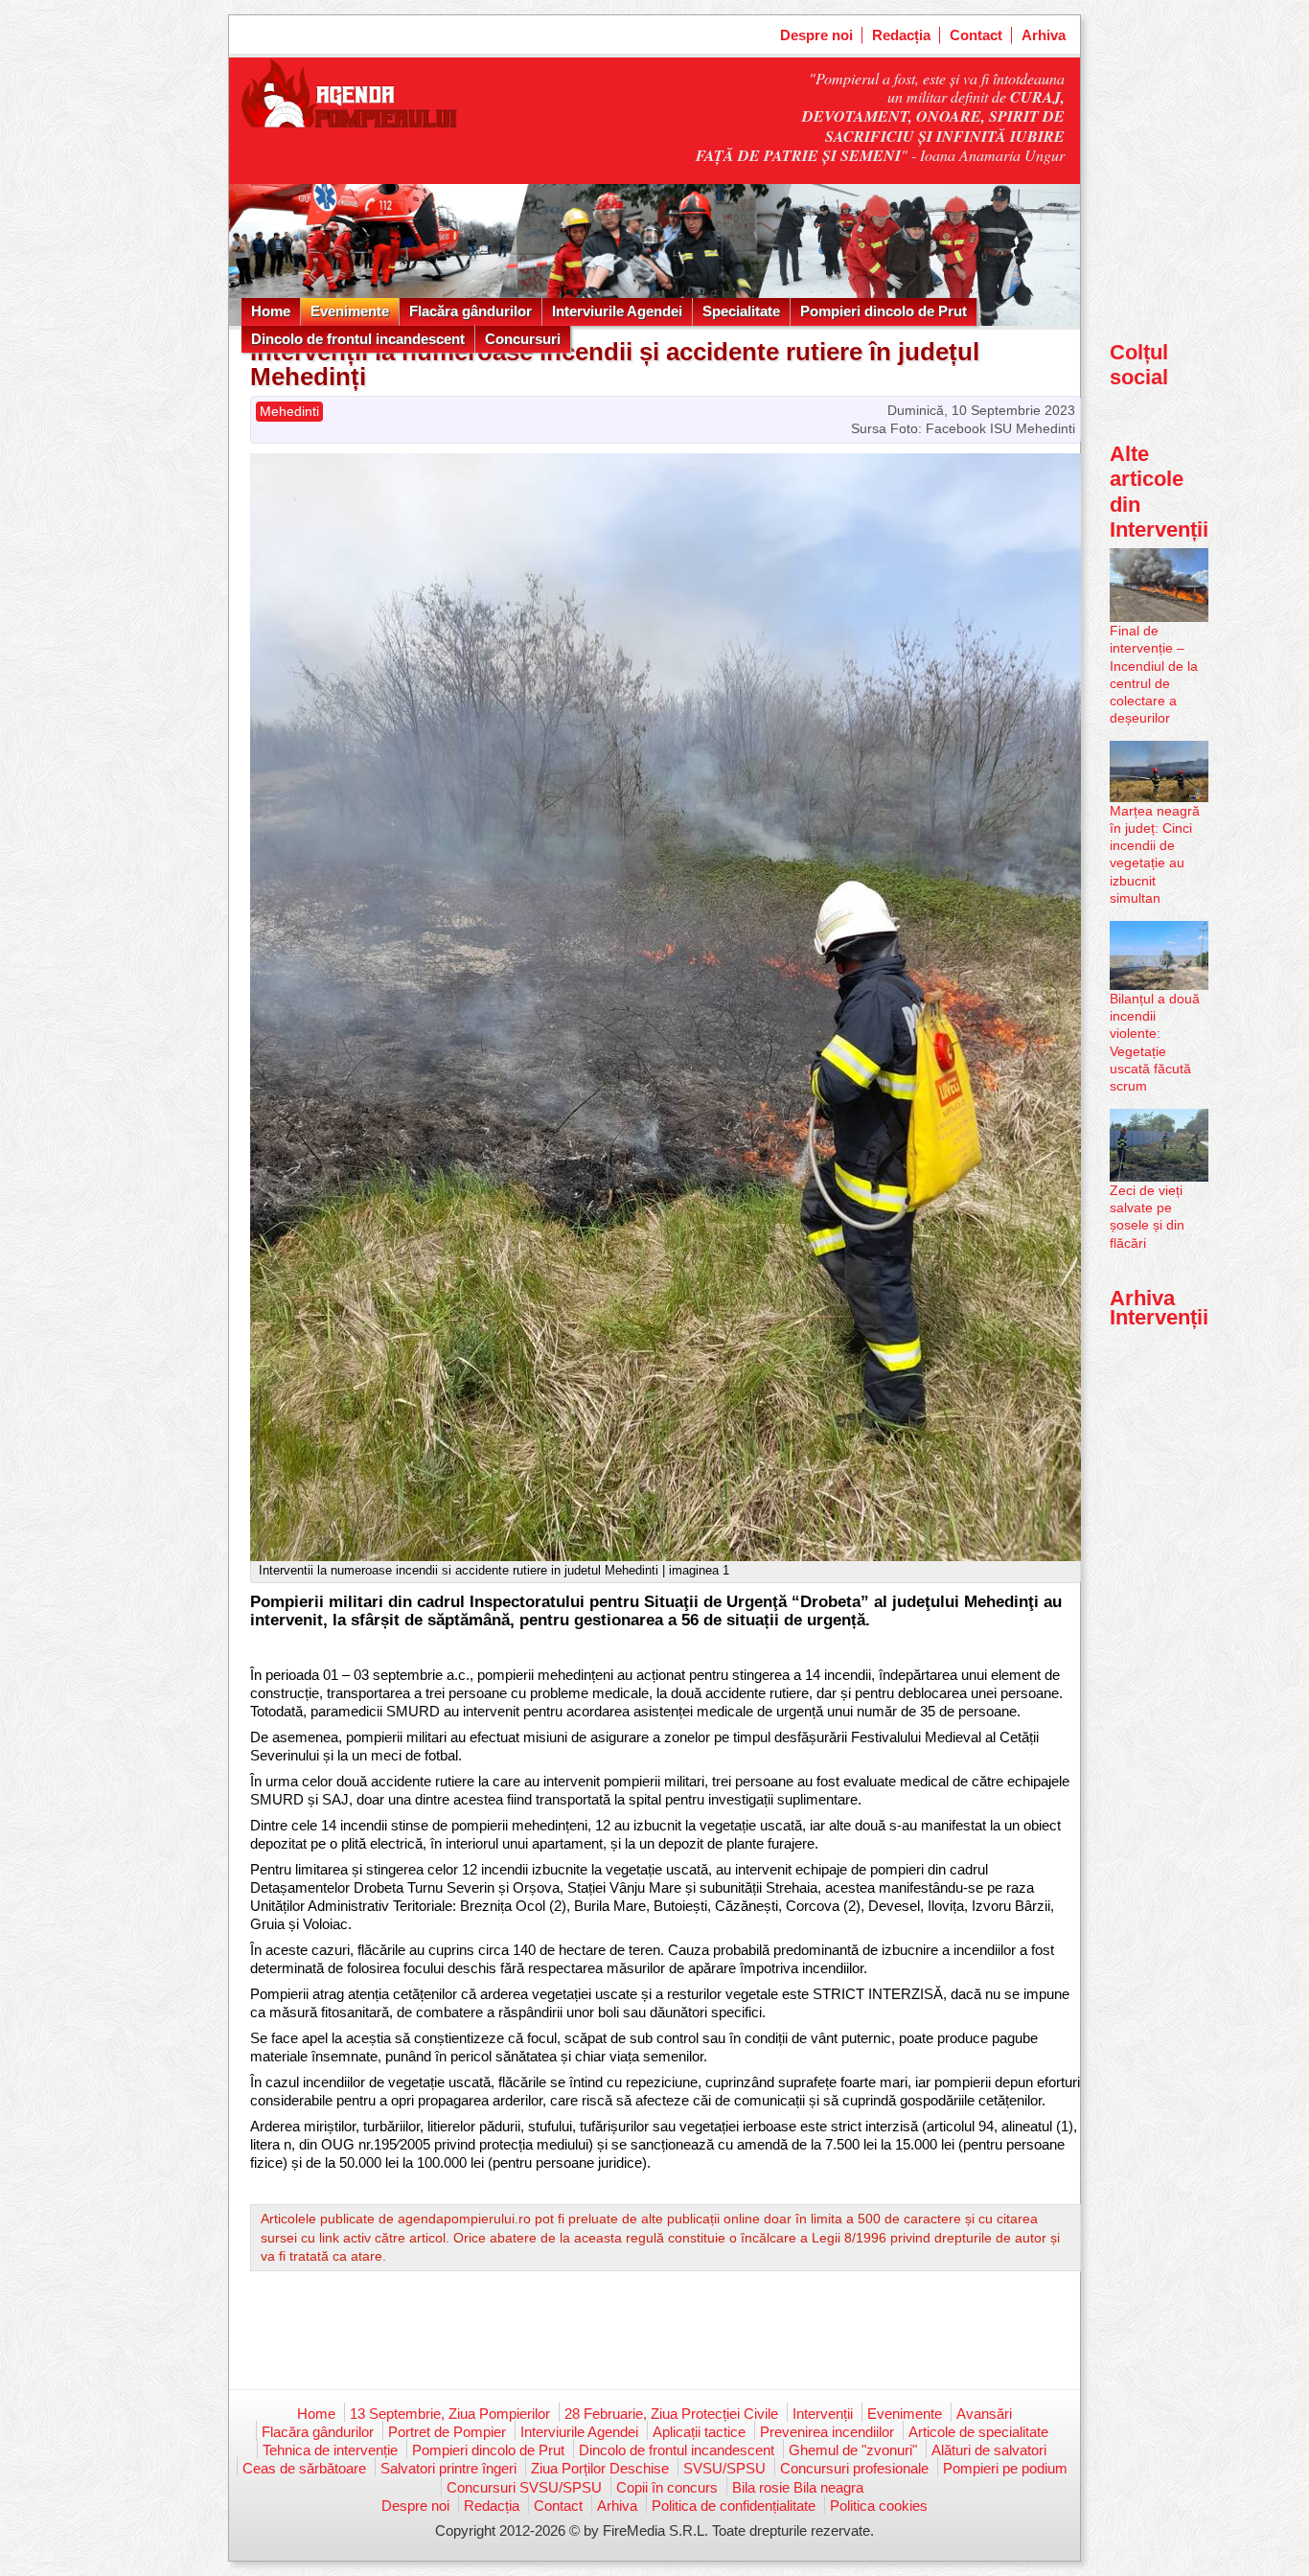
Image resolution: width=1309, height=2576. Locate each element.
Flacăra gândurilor (471, 311)
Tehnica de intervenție (330, 2450)
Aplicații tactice (699, 2432)
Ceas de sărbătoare (304, 2468)
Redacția (901, 35)
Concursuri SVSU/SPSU (524, 2487)
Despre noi (816, 35)
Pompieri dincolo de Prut (884, 311)
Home (271, 311)
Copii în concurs (667, 2487)
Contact (976, 35)
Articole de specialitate (978, 2432)
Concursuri (523, 339)
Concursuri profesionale (854, 2468)
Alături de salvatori (989, 2450)
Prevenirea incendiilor (827, 2432)
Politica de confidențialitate (734, 2506)
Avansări (984, 2414)
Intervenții (823, 2414)
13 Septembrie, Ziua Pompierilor (450, 2414)
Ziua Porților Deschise (600, 2468)
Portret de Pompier (447, 2432)
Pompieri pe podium (1005, 2468)
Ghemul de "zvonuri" (853, 2450)
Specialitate (741, 311)
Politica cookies (879, 2506)
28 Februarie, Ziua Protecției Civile (671, 2414)
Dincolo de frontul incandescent (358, 339)
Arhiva (1044, 35)
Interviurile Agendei (617, 311)
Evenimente (350, 311)
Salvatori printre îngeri (448, 2468)
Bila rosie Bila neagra (798, 2487)
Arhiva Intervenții (1159, 1308)
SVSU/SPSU (724, 2468)
